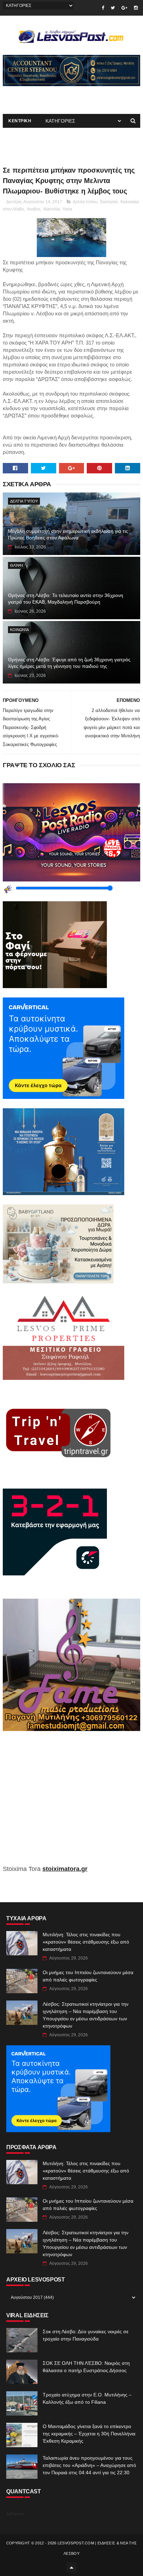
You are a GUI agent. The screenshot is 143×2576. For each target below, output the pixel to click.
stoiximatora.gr (65, 1869)
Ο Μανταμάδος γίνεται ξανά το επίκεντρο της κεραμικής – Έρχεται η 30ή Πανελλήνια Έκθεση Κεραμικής (89, 2434)
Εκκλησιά (109, 202)
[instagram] (136, 8)
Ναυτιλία (52, 209)
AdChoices (15, 2514)
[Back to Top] (71, 2567)
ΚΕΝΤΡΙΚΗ (20, 121)
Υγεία (67, 209)
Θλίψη (16, 565)
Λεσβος (34, 209)
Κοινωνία (19, 630)
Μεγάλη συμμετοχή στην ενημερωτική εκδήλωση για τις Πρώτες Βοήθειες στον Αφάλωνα (68, 535)
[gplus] (124, 8)
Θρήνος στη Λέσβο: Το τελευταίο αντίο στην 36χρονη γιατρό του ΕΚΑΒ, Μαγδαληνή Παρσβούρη (66, 599)
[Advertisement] (71, 1803)
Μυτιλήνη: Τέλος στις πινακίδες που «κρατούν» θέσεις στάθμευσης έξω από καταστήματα (86, 1942)
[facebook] (103, 8)
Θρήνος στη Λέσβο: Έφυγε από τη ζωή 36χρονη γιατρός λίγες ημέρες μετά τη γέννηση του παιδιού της (69, 663)
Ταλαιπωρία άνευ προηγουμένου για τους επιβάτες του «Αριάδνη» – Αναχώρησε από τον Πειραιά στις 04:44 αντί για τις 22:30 (89, 2465)
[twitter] (113, 8)
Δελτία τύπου (85, 202)
